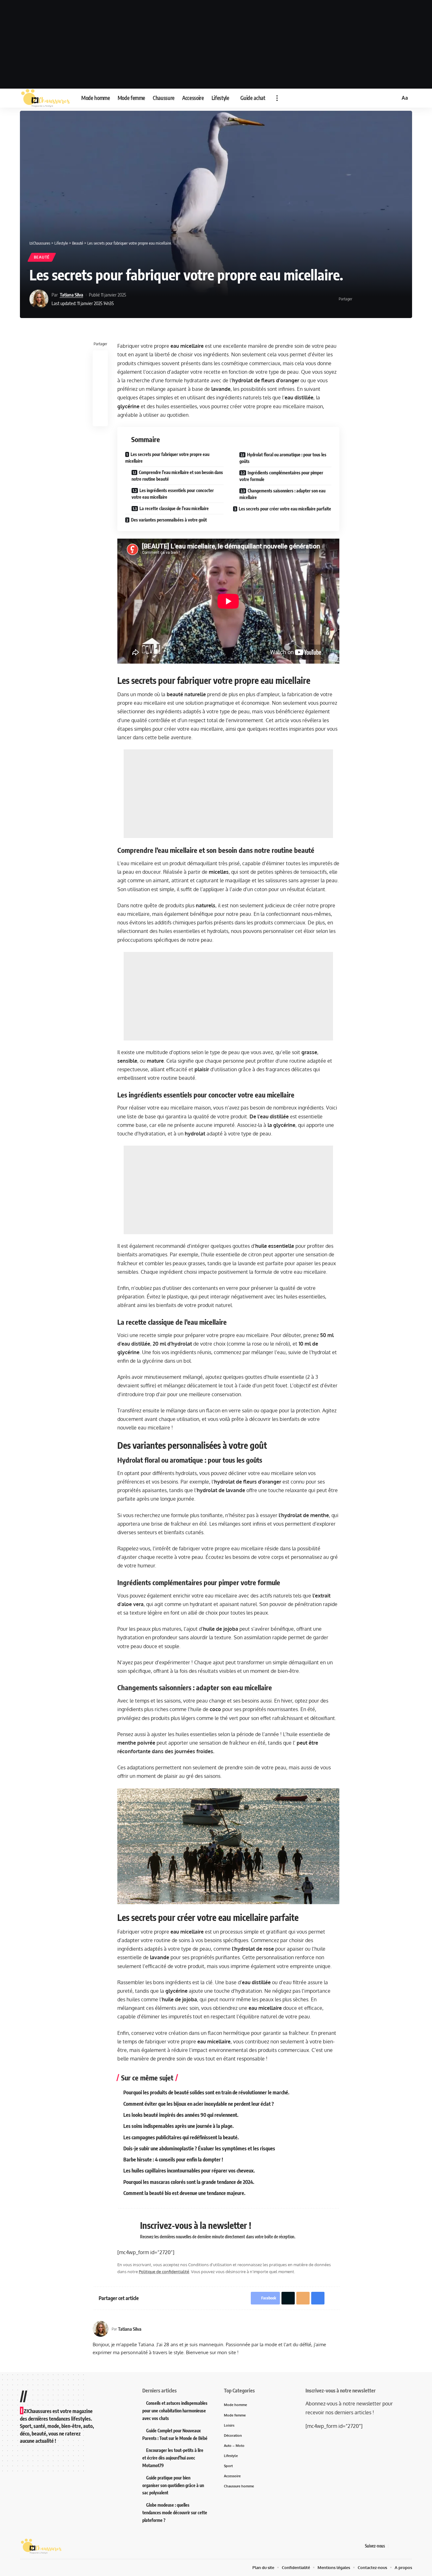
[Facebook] (393, 2546)
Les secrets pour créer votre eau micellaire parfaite (285, 509)
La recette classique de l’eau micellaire (174, 508)
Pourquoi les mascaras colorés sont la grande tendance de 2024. (189, 2182)
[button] (277, 98)
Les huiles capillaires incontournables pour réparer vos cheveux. (189, 2171)
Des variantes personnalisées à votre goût (169, 520)
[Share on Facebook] (359, 299)
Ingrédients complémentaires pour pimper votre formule (281, 476)
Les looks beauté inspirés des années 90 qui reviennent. (181, 2115)
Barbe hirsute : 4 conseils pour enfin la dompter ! (173, 2160)
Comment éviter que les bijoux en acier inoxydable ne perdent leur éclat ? (199, 2104)
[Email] (379, 299)
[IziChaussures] (46, 98)
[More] (398, 299)
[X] (401, 2546)
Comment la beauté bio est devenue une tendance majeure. (184, 2193)
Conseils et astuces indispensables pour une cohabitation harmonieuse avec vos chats (175, 2411)
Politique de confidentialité (164, 2272)
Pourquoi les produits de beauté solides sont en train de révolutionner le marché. (206, 2092)
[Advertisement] (216, 44)
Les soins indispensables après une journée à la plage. (179, 2126)
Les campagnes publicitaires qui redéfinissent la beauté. (181, 2137)
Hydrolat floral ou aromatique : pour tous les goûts (283, 458)
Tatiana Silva (71, 295)
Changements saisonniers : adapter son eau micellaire (282, 494)
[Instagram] (409, 2546)
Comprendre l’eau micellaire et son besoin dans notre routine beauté (177, 476)
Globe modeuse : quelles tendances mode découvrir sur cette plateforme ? (175, 2513)
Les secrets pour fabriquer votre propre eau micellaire (167, 458)
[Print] (388, 299)
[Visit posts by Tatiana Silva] (39, 299)
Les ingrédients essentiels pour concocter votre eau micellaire (173, 494)
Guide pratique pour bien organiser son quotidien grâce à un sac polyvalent (173, 2485)
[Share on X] (369, 299)
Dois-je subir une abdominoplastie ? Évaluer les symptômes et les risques (199, 2148)
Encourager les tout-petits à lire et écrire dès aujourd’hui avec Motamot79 (173, 2458)
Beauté (42, 257)
